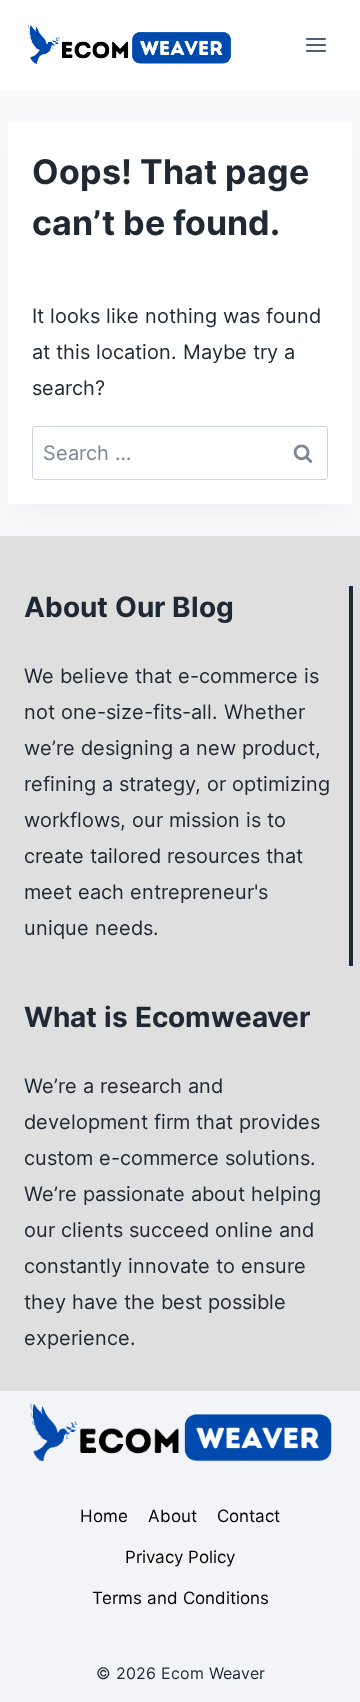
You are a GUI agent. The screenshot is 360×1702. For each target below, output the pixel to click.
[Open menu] (315, 44)
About (172, 1516)
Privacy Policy (180, 1557)
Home (104, 1516)
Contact (248, 1516)
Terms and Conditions (180, 1598)
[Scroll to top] (306, 1668)
